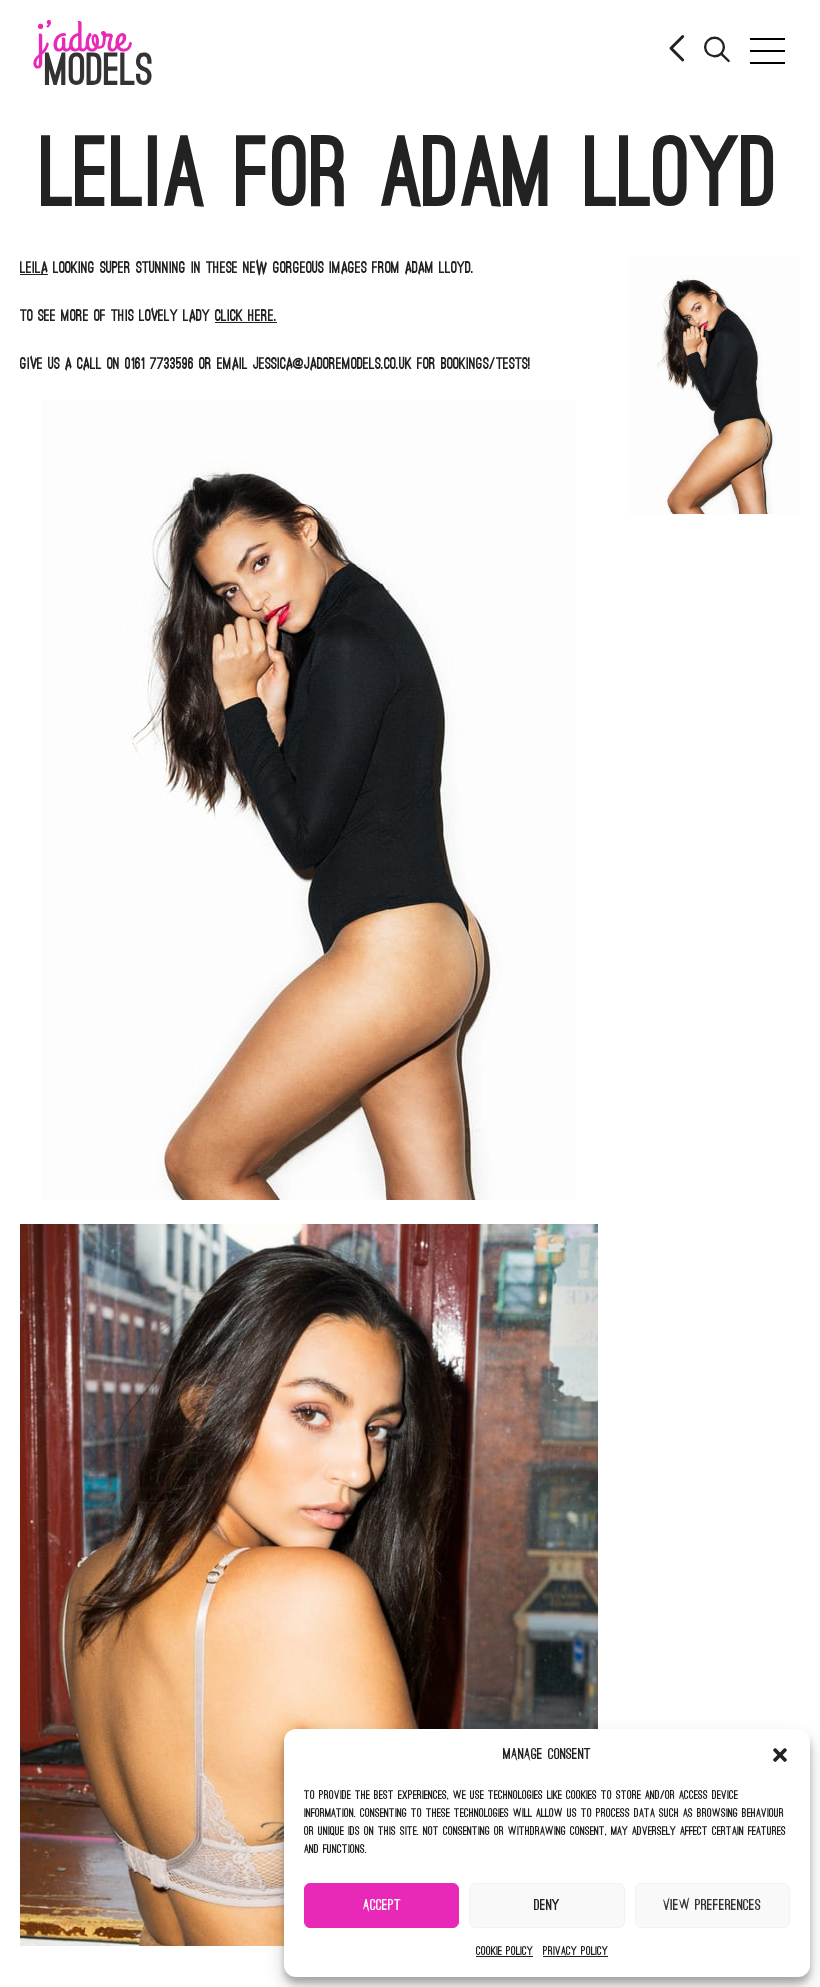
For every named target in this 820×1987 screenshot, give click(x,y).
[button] (780, 1755)
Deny (547, 1905)
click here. (246, 316)
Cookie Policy (504, 1951)
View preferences (712, 1905)
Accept (382, 1905)
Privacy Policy (575, 1951)
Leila (34, 268)
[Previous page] (679, 50)
